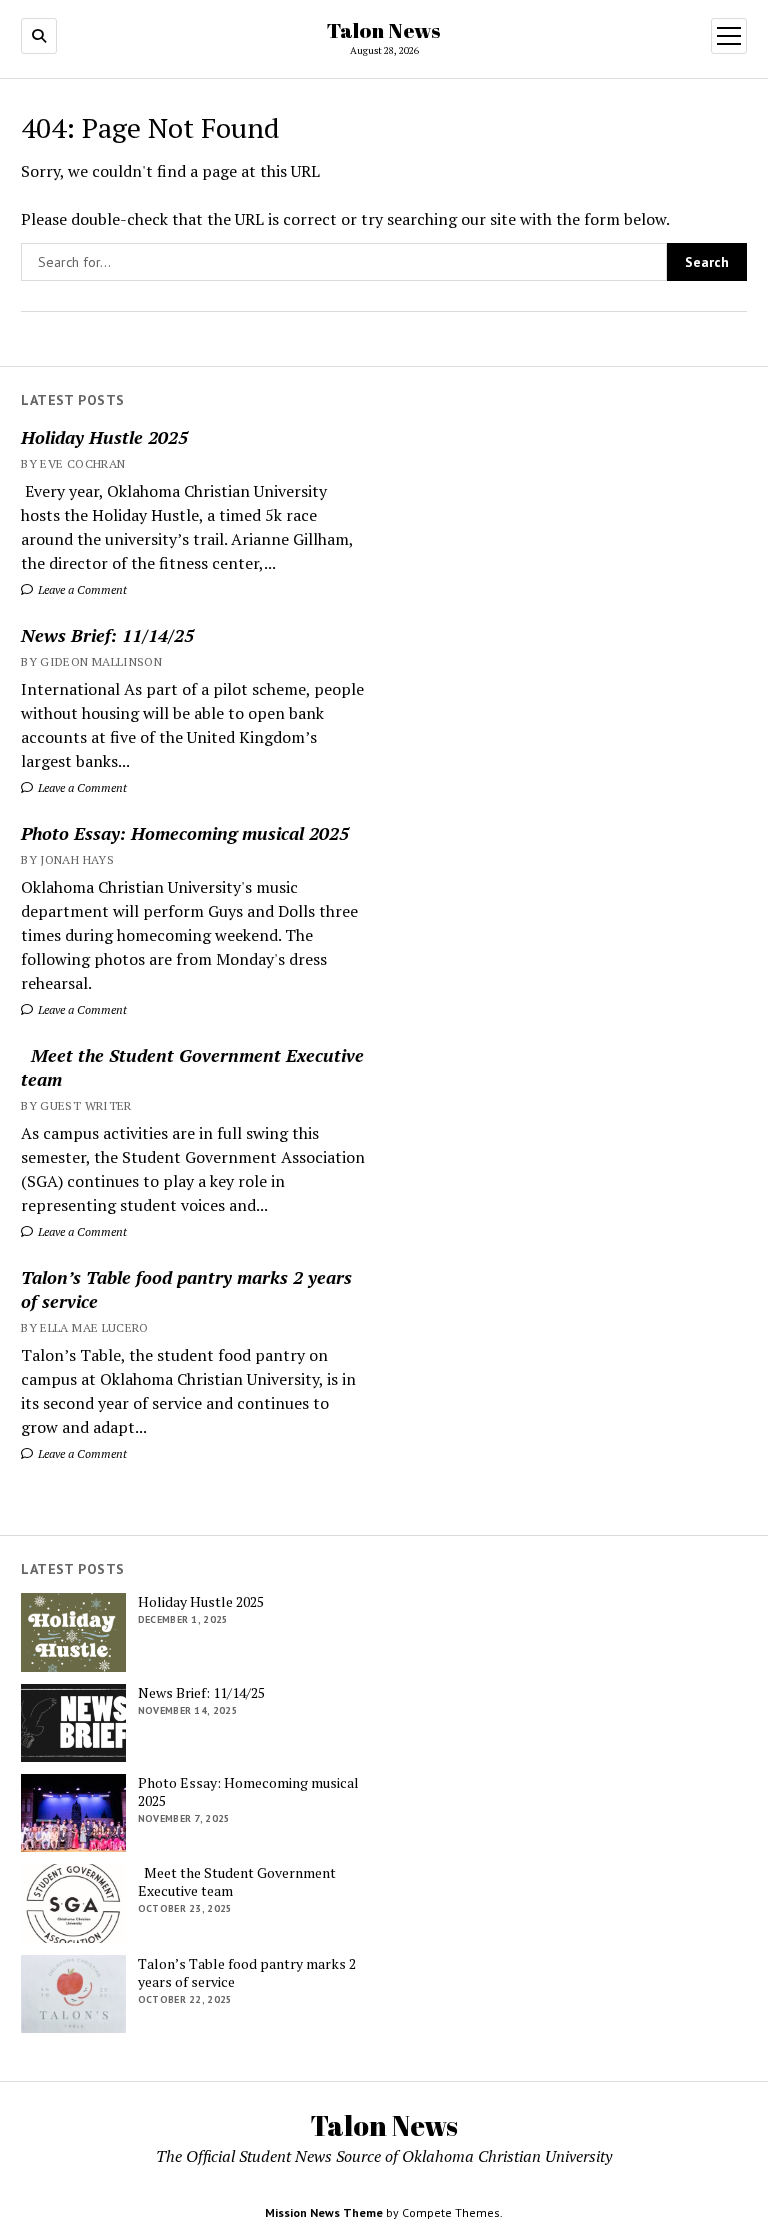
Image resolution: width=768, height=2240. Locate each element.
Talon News (384, 30)
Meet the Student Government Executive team (192, 1067)
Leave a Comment (81, 589)
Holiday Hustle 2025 (104, 437)
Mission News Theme (324, 2212)
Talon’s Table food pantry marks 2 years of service (186, 1289)
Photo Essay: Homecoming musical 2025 (185, 833)
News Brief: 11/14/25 (107, 635)
